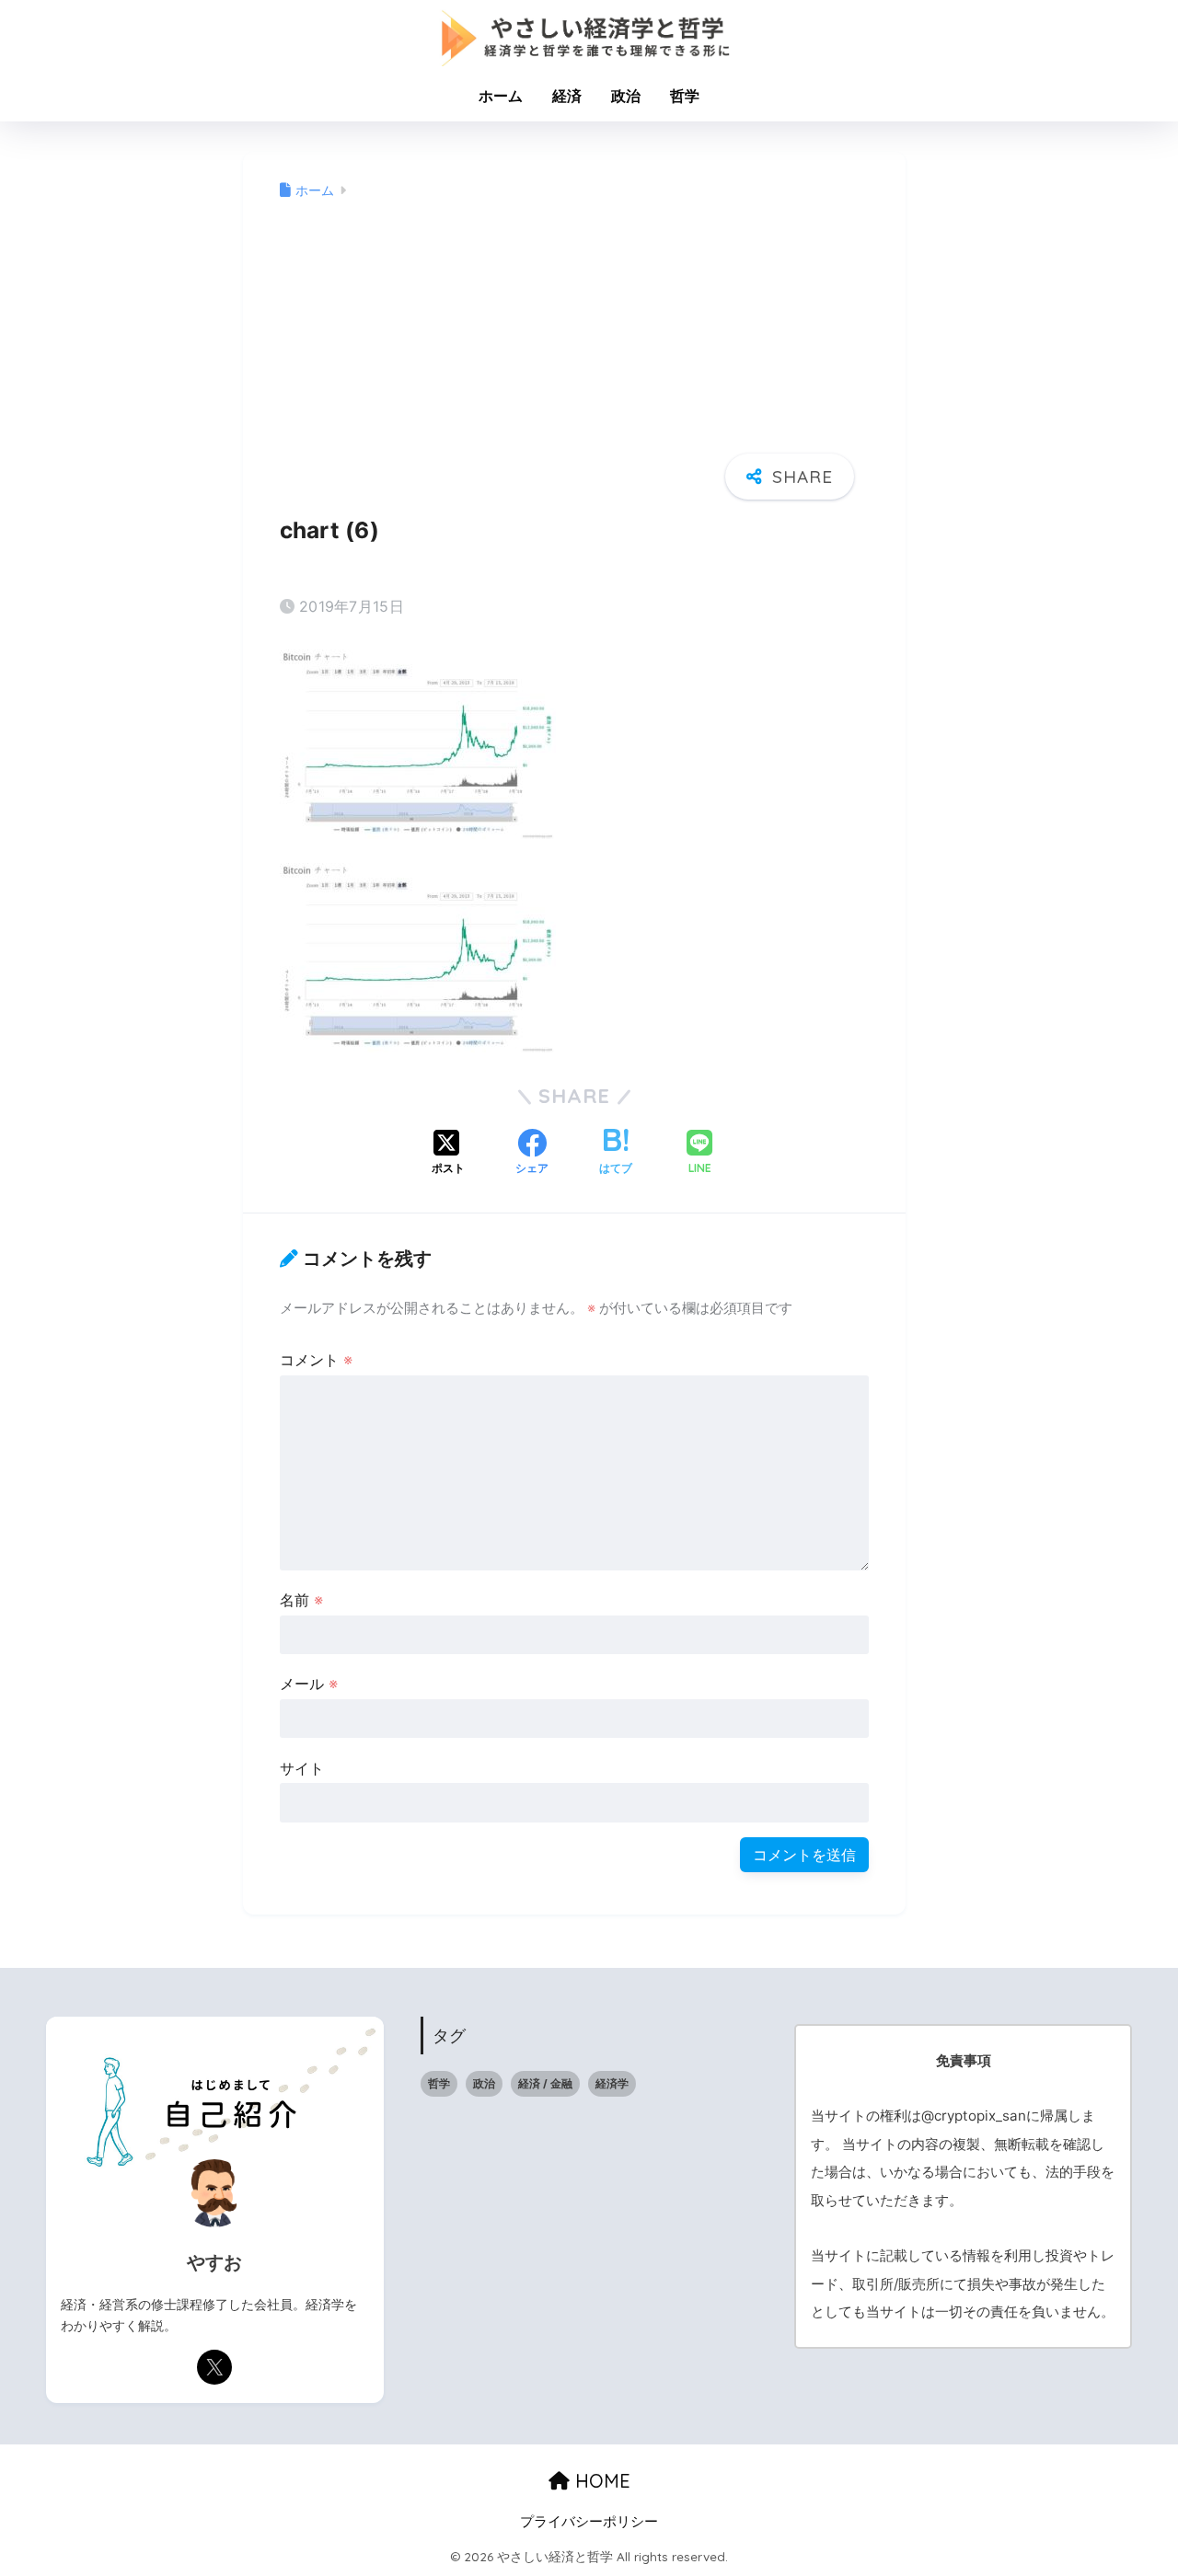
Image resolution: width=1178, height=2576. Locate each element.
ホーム (501, 96)
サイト (302, 1768)
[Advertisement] (574, 348)
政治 (626, 96)
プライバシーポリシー (589, 2522)
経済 (567, 96)
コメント (316, 1360)
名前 (301, 1600)
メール (309, 1684)
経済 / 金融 (545, 2083)
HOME (600, 2481)
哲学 (685, 96)
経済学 (612, 2083)
